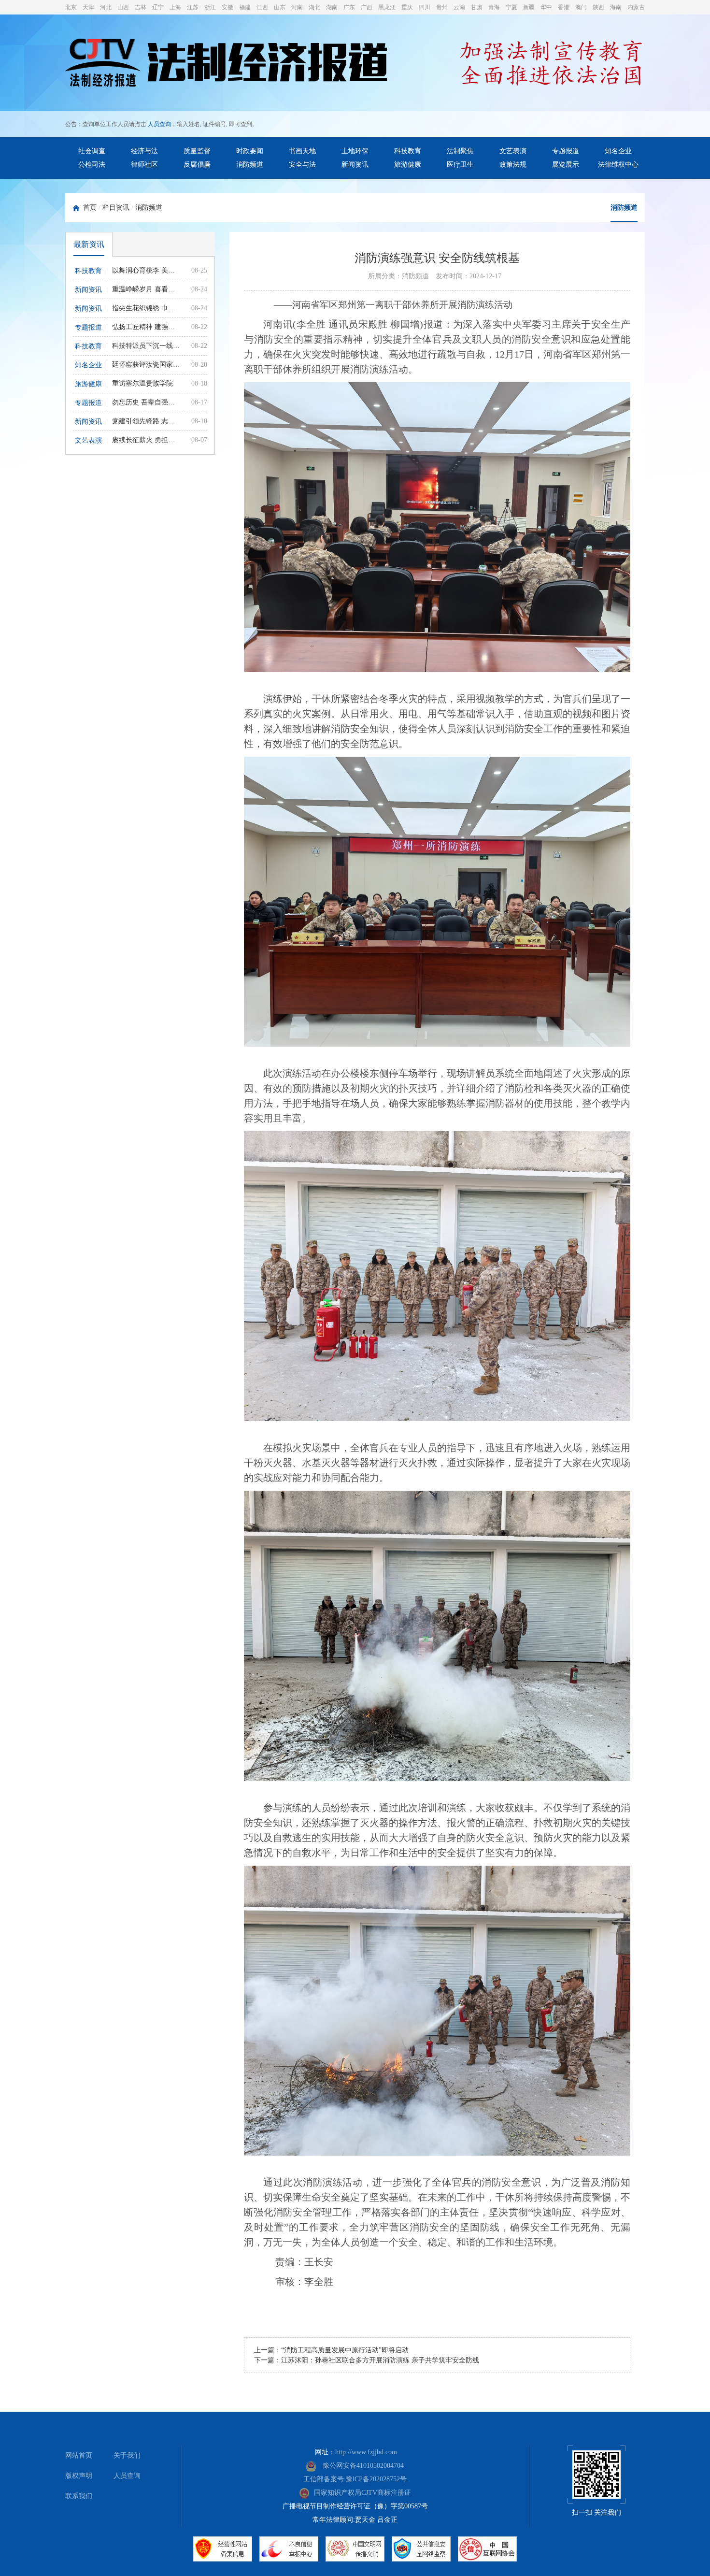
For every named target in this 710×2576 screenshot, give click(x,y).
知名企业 (618, 151)
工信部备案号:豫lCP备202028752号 (355, 2479)
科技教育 (408, 151)
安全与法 (302, 165)
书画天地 (302, 151)
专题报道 (566, 151)
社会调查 (92, 151)
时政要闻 (250, 151)
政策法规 (513, 165)
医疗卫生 (460, 165)
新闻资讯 (355, 165)
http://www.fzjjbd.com (366, 2452)
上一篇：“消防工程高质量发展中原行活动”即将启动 (331, 2350)
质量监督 (197, 151)
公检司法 (92, 165)
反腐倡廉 (197, 165)
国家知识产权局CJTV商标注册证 (362, 2493)
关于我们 (127, 2455)
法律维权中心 (618, 165)
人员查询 (159, 124)
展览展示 (566, 165)
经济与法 (144, 151)
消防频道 (250, 165)
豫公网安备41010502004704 (362, 2466)
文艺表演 (513, 151)
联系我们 (79, 2496)
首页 (90, 208)
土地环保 (355, 151)
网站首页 (79, 2455)
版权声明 (79, 2476)
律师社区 (144, 165)
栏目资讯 (116, 208)
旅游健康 (408, 165)
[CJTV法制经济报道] (226, 64)
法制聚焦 (460, 151)
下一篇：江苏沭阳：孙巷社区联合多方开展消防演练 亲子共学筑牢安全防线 (367, 2360)
